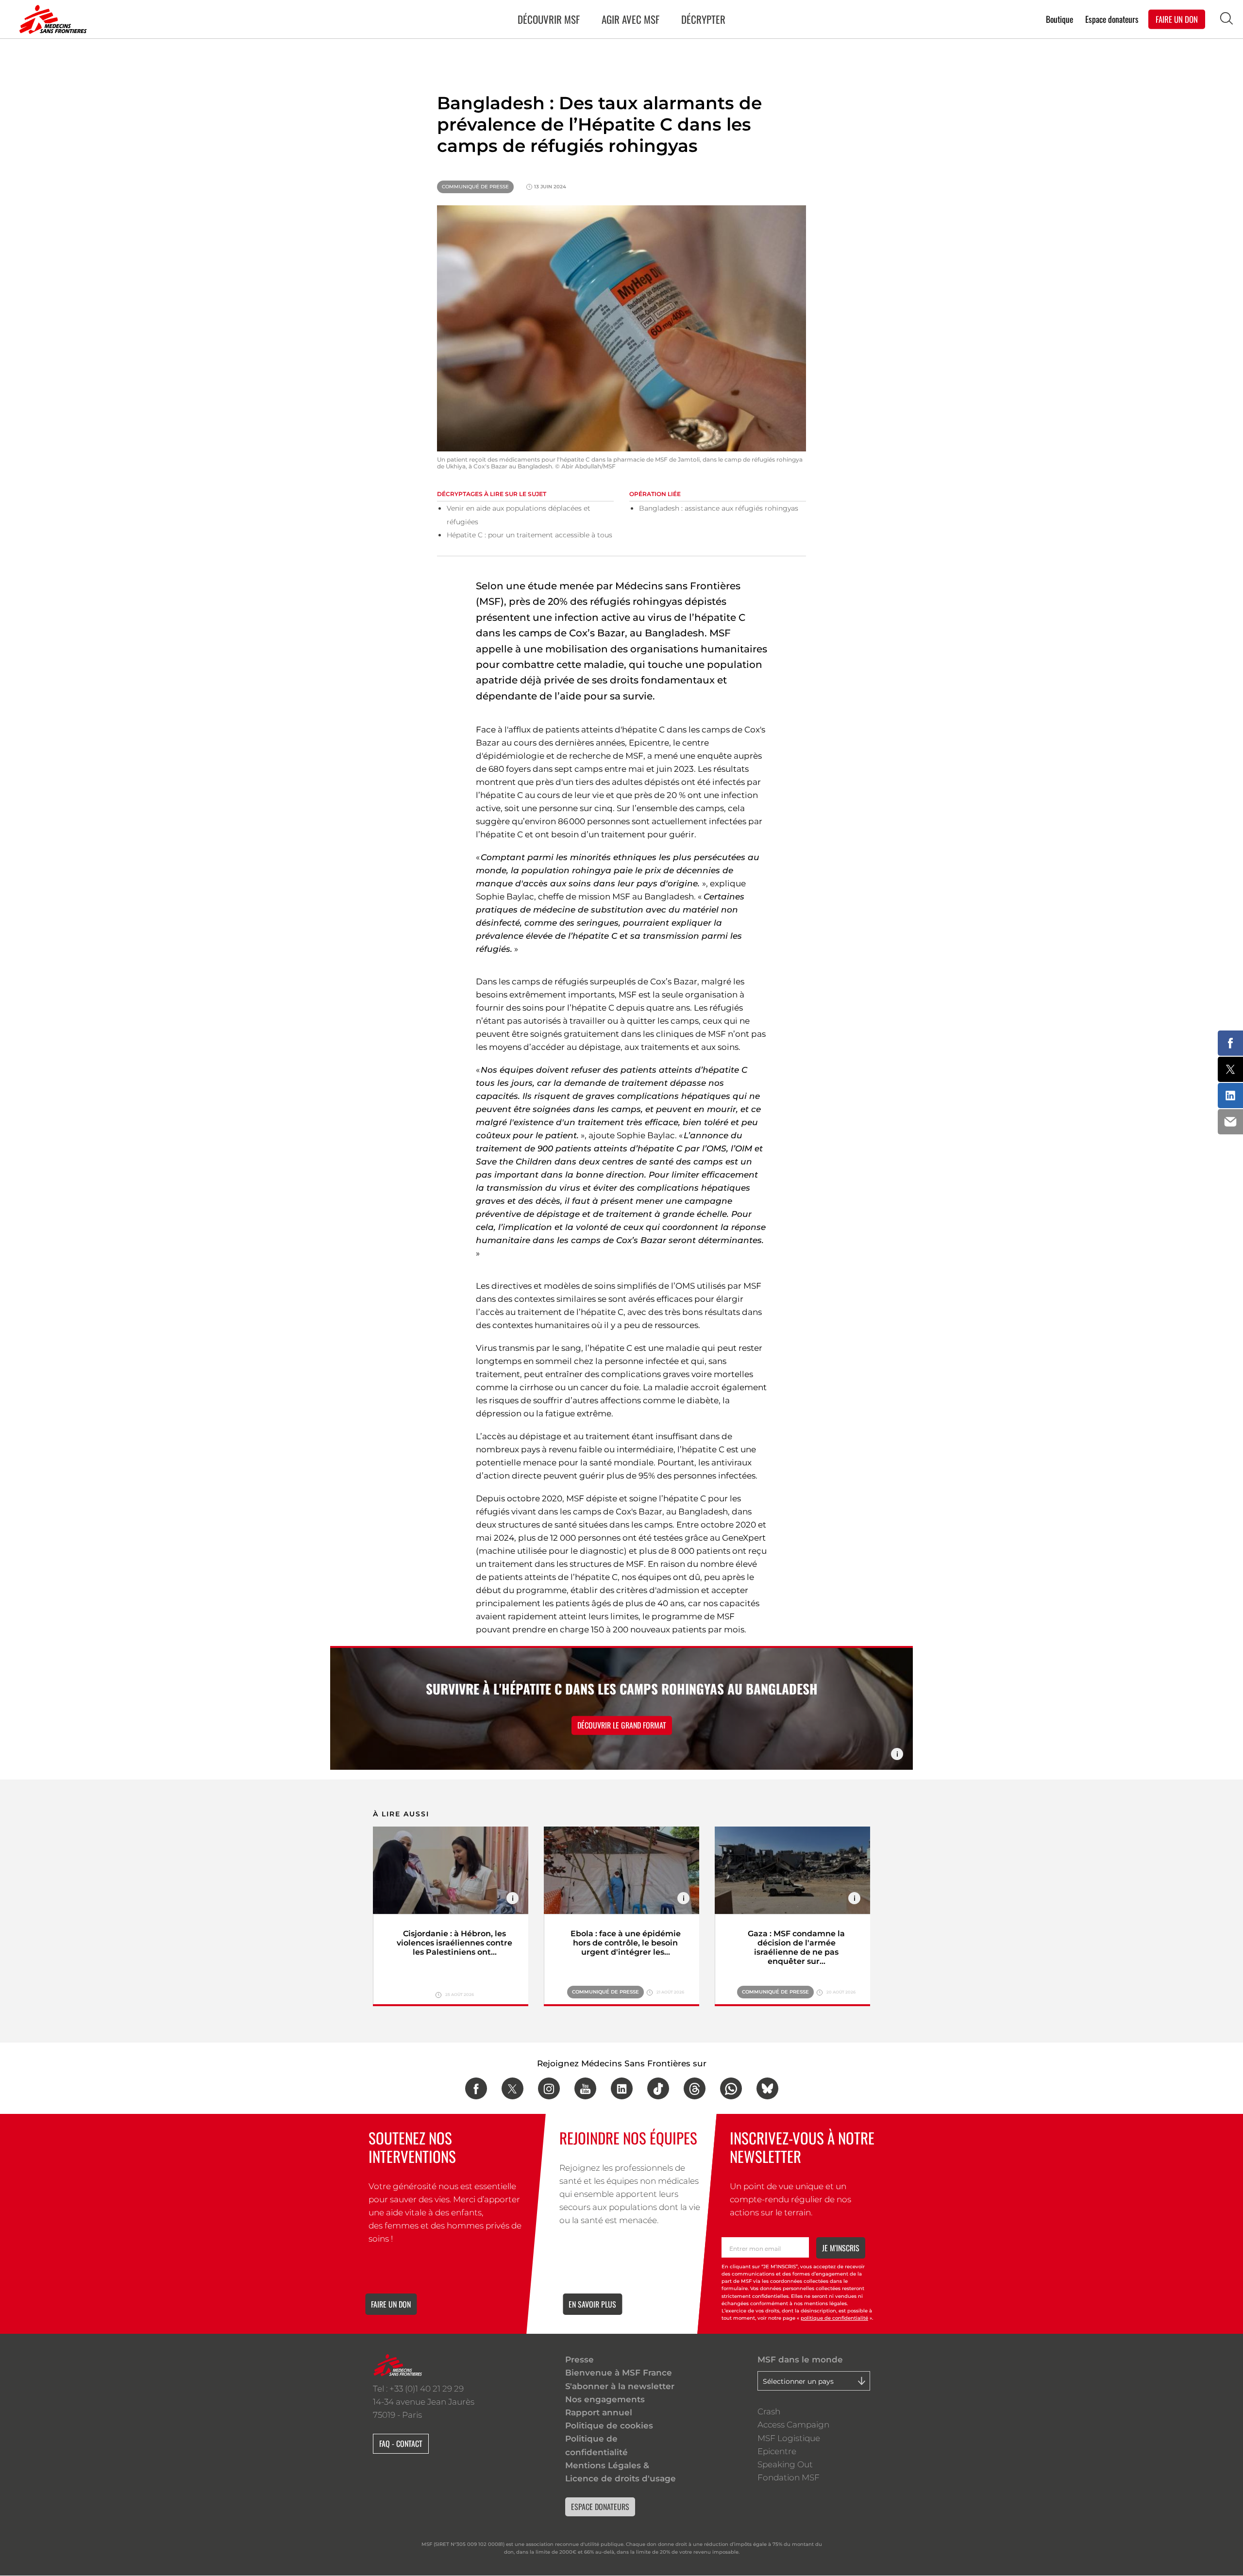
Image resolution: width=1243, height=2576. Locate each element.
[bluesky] (767, 2088)
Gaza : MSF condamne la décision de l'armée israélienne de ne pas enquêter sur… (796, 1947)
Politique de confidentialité (596, 2445)
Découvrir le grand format (622, 1725)
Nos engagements (605, 2399)
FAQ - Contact (401, 2443)
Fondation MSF (789, 2477)
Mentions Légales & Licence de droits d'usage (621, 2472)
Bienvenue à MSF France (619, 2373)
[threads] (695, 2088)
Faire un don (391, 2304)
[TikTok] (658, 2088)
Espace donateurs (1112, 19)
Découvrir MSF (549, 19)
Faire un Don (1177, 19)
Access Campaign (793, 2425)
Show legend (897, 1754)
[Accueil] (51, 19)
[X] (512, 2088)
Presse (580, 2360)
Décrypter (703, 19)
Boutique (1059, 19)
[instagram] (549, 2088)
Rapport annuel (599, 2412)
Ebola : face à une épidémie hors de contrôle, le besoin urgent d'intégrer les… (626, 1943)
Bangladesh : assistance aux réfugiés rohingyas (719, 508)
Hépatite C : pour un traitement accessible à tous (529, 535)
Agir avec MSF (630, 19)
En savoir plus (592, 2304)
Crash (769, 2411)
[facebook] (476, 2088)
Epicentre (777, 2451)
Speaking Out (785, 2464)
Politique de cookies (609, 2426)
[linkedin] (622, 2088)
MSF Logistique (789, 2438)
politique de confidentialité (834, 2318)
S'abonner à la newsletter (620, 2386)
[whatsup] (731, 2088)
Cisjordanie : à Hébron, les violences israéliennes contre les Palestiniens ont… (454, 1943)
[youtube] (585, 2088)
